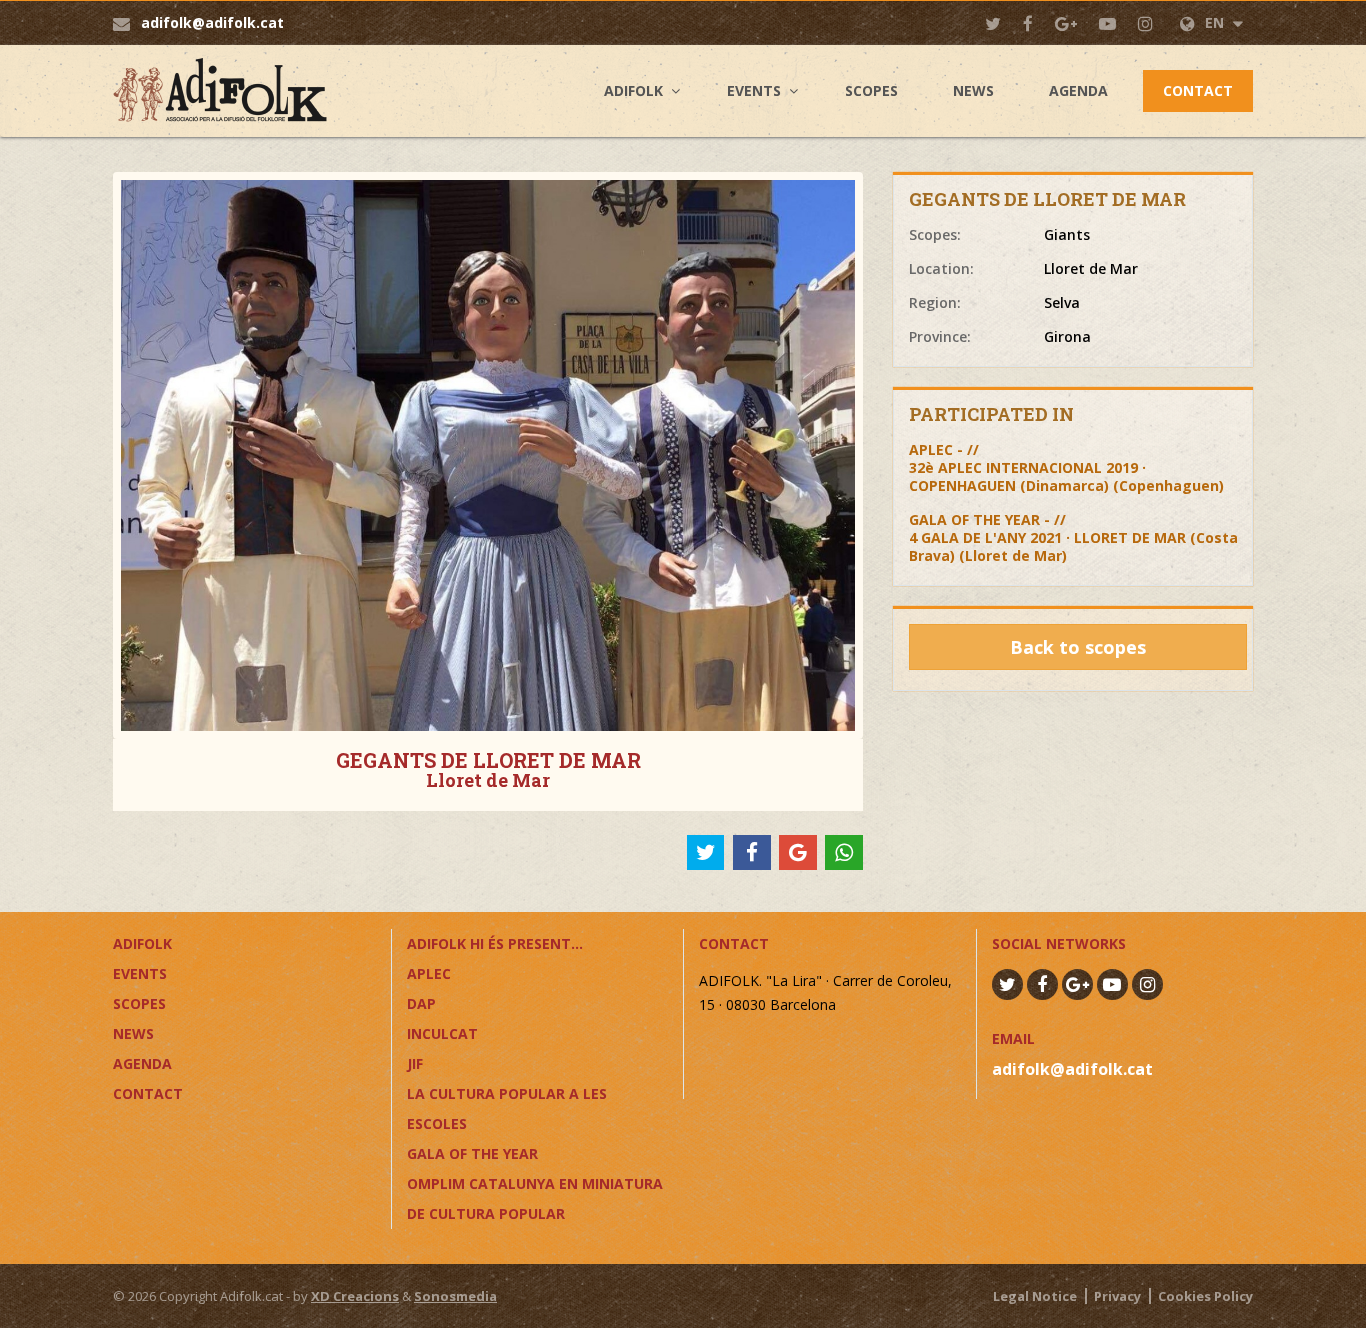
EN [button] (1216, 22)
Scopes (871, 90)
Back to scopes (1078, 647)
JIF (415, 1063)
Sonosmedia (455, 1296)
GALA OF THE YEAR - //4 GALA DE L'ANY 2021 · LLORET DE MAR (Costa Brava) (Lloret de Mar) (1073, 537)
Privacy (1117, 1296)
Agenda (1078, 90)
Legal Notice (1035, 1296)
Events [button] (754, 90)
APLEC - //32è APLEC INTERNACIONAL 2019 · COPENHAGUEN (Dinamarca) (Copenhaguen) (1066, 467)
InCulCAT (442, 1033)
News (973, 90)
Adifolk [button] (633, 90)
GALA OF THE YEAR (472, 1153)
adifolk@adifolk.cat (212, 22)
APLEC (429, 973)
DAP (421, 1003)
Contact (1198, 90)
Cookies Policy (1205, 1296)
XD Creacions (355, 1296)
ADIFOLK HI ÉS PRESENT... (495, 943)
